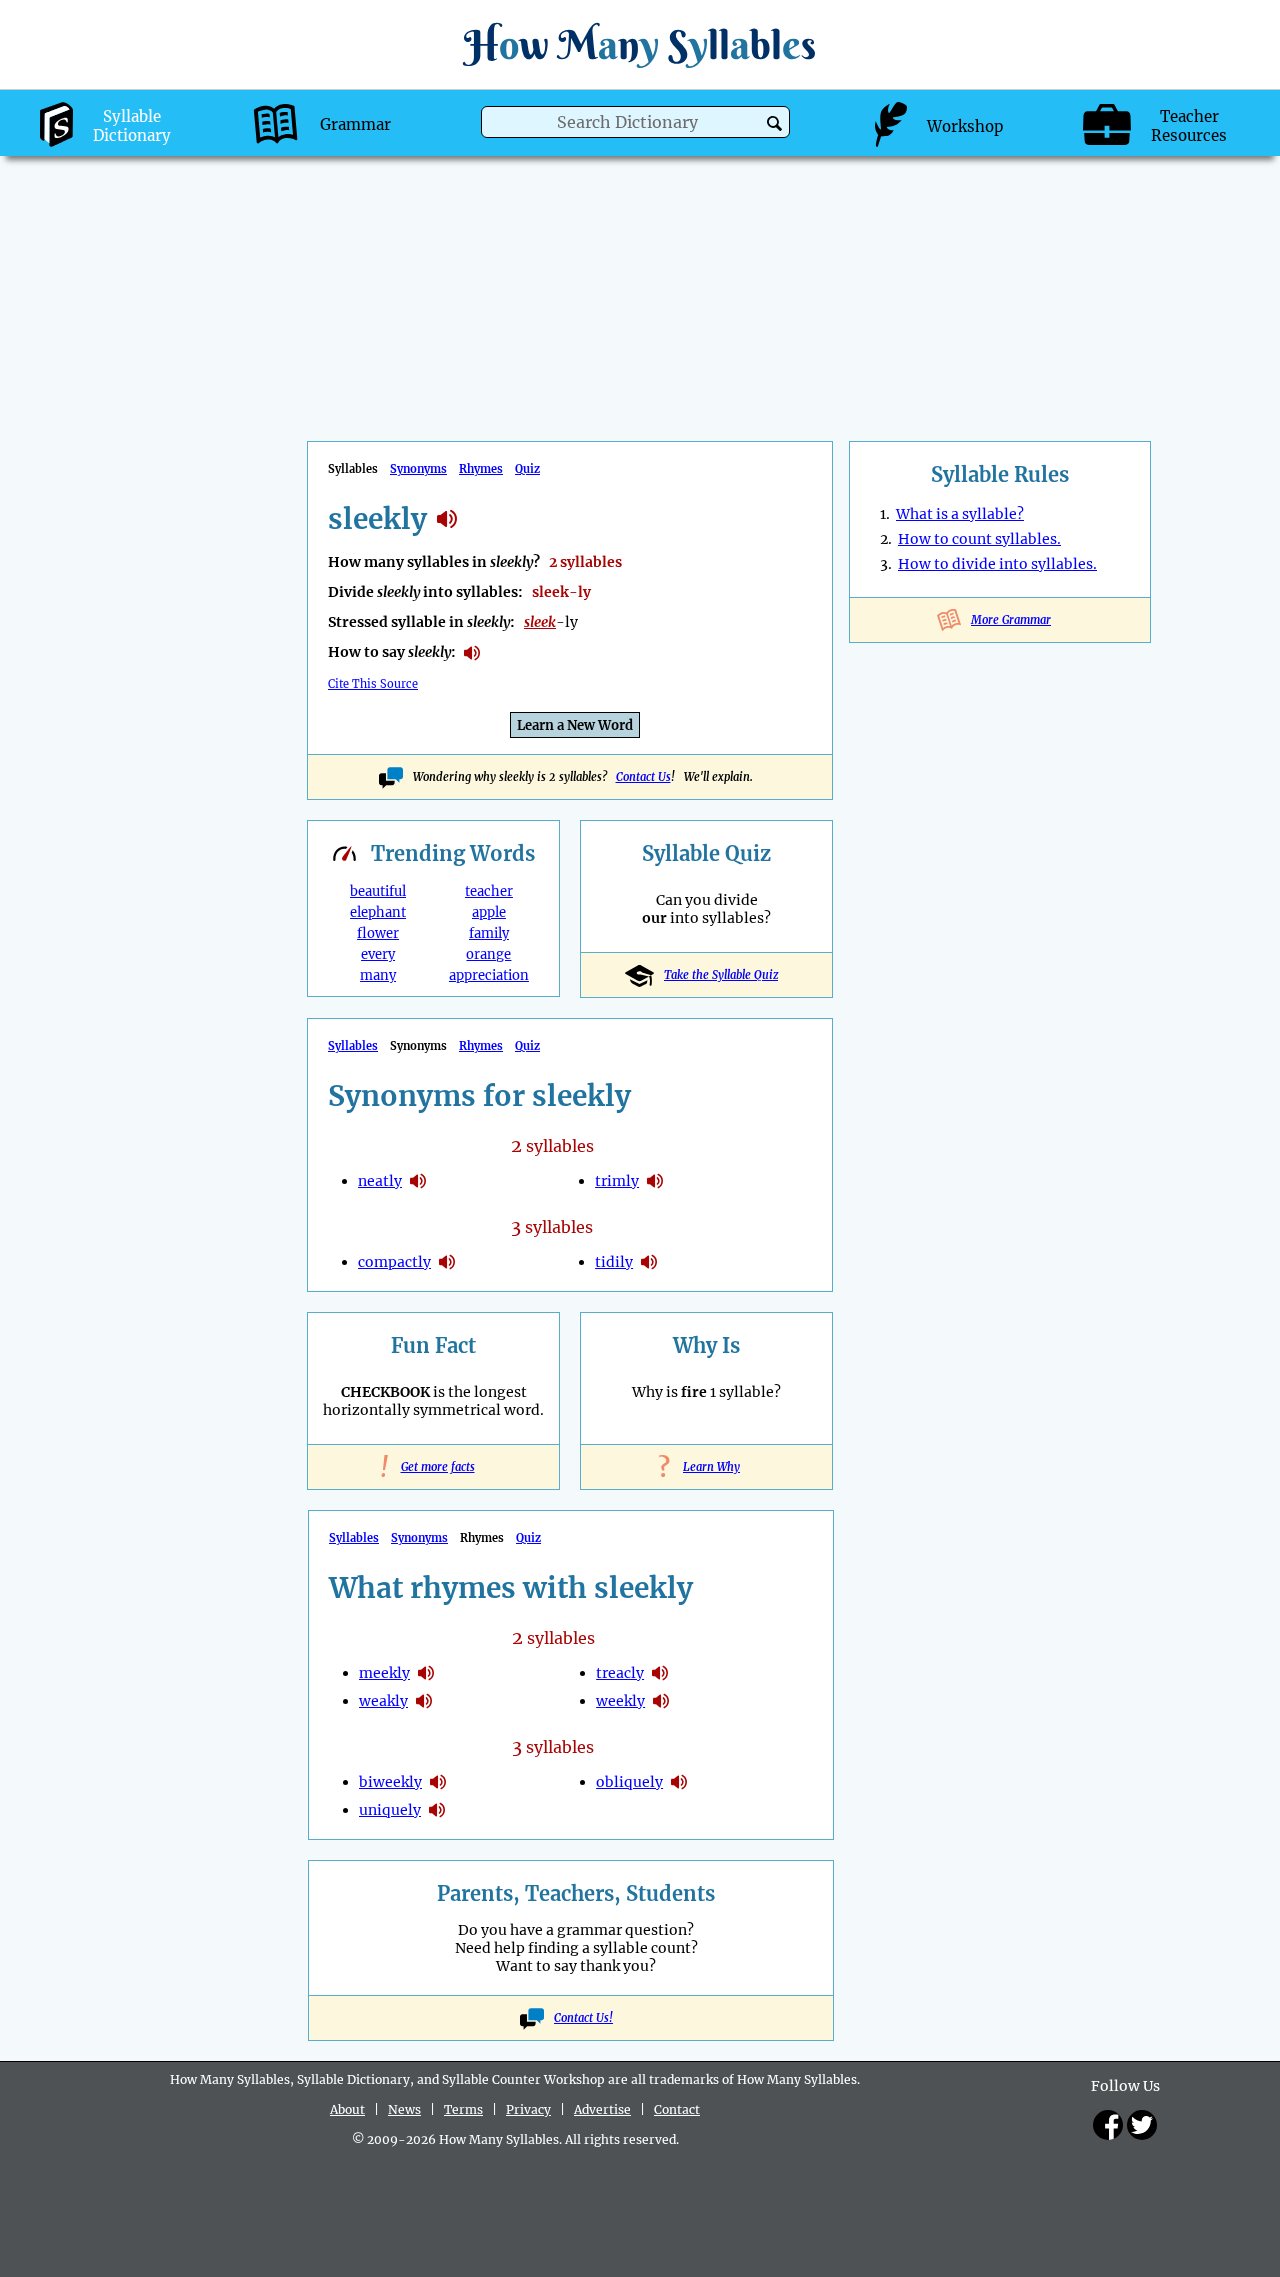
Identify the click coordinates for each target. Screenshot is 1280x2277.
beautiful (378, 891)
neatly (380, 1181)
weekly (620, 1701)
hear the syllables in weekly (661, 1701)
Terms (463, 2109)
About (347, 2109)
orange (488, 954)
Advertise (602, 2109)
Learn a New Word (575, 725)
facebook (1108, 2125)
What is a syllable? (960, 514)
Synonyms (418, 469)
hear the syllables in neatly (418, 1181)
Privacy (528, 2109)
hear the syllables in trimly (655, 1181)
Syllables (353, 1046)
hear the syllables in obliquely (679, 1782)
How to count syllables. (979, 539)
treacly (620, 1673)
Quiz (527, 469)
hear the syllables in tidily (649, 1262)
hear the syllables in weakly (424, 1701)
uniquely (390, 1810)
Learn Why (706, 1467)
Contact (677, 2109)
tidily (614, 1262)
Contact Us (643, 777)
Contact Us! (583, 2018)
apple (489, 912)
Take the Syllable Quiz (721, 975)
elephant (378, 912)
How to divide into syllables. (997, 564)
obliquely (629, 1782)
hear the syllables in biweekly (438, 1782)
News (404, 2109)
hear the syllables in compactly (447, 1262)
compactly (394, 1262)
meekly (384, 1673)
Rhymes (481, 469)
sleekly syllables (447, 519)
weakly (383, 1701)
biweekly (390, 1782)
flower (378, 933)
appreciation (489, 975)
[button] (774, 123)
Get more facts (434, 1467)
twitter (1142, 2125)
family (489, 933)
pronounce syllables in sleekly (472, 653)
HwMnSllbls (640, 44)
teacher (489, 891)
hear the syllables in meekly (426, 1673)
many (378, 975)
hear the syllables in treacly (660, 1673)
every (378, 954)
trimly (617, 1181)
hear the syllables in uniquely (437, 1810)
